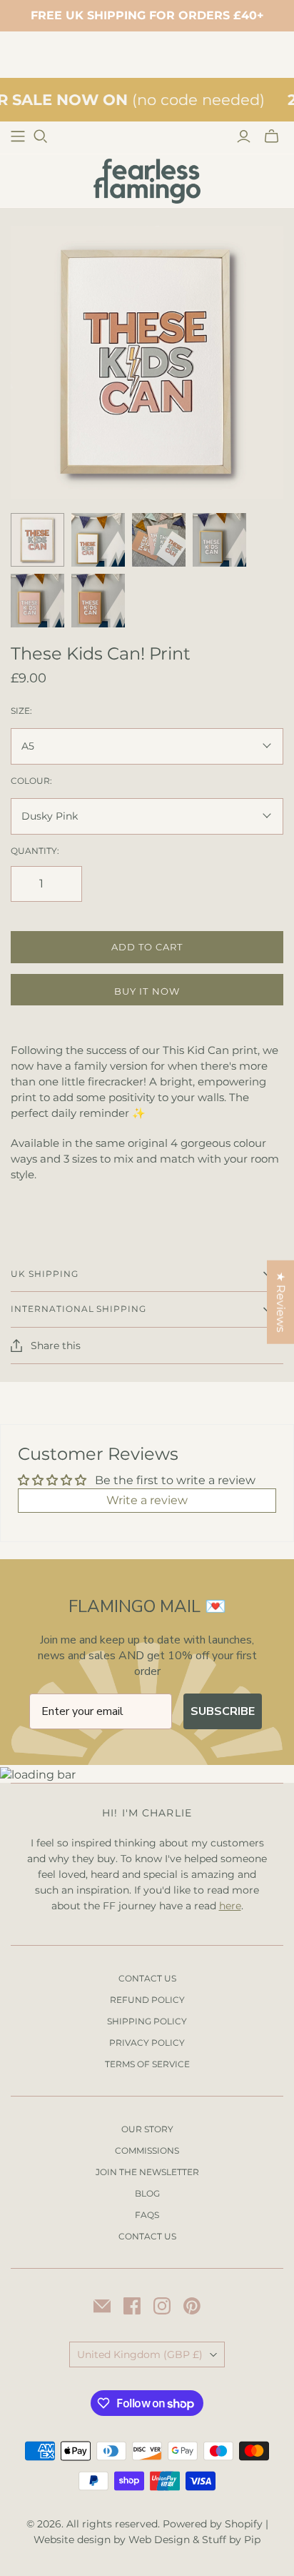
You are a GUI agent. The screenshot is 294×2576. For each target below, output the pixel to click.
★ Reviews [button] (281, 1302)
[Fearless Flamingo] (147, 180)
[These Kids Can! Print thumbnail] (37, 540)
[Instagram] (162, 2306)
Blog (147, 2193)
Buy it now (147, 991)
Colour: (31, 781)
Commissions (147, 2150)
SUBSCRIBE (223, 1711)
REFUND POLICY (147, 2000)
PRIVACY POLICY (147, 2043)
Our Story (147, 2129)
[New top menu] (18, 136)
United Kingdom (140, 2354)
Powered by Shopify (213, 2524)
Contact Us (147, 2236)
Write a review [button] (147, 1500)
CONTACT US (147, 1978)
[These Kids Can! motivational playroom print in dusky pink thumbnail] (37, 601)
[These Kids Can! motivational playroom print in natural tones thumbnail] (98, 540)
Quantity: (35, 851)
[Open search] (41, 136)
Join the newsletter (147, 2172)
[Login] (244, 136)
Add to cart (147, 947)
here (230, 1906)
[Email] (102, 2306)
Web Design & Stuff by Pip (194, 2540)
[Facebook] (132, 2306)
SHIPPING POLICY (147, 2021)
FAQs (147, 2215)
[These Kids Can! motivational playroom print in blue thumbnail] (219, 540)
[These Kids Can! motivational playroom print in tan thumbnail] (98, 601)
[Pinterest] (192, 2306)
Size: (21, 711)
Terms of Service (147, 2064)
